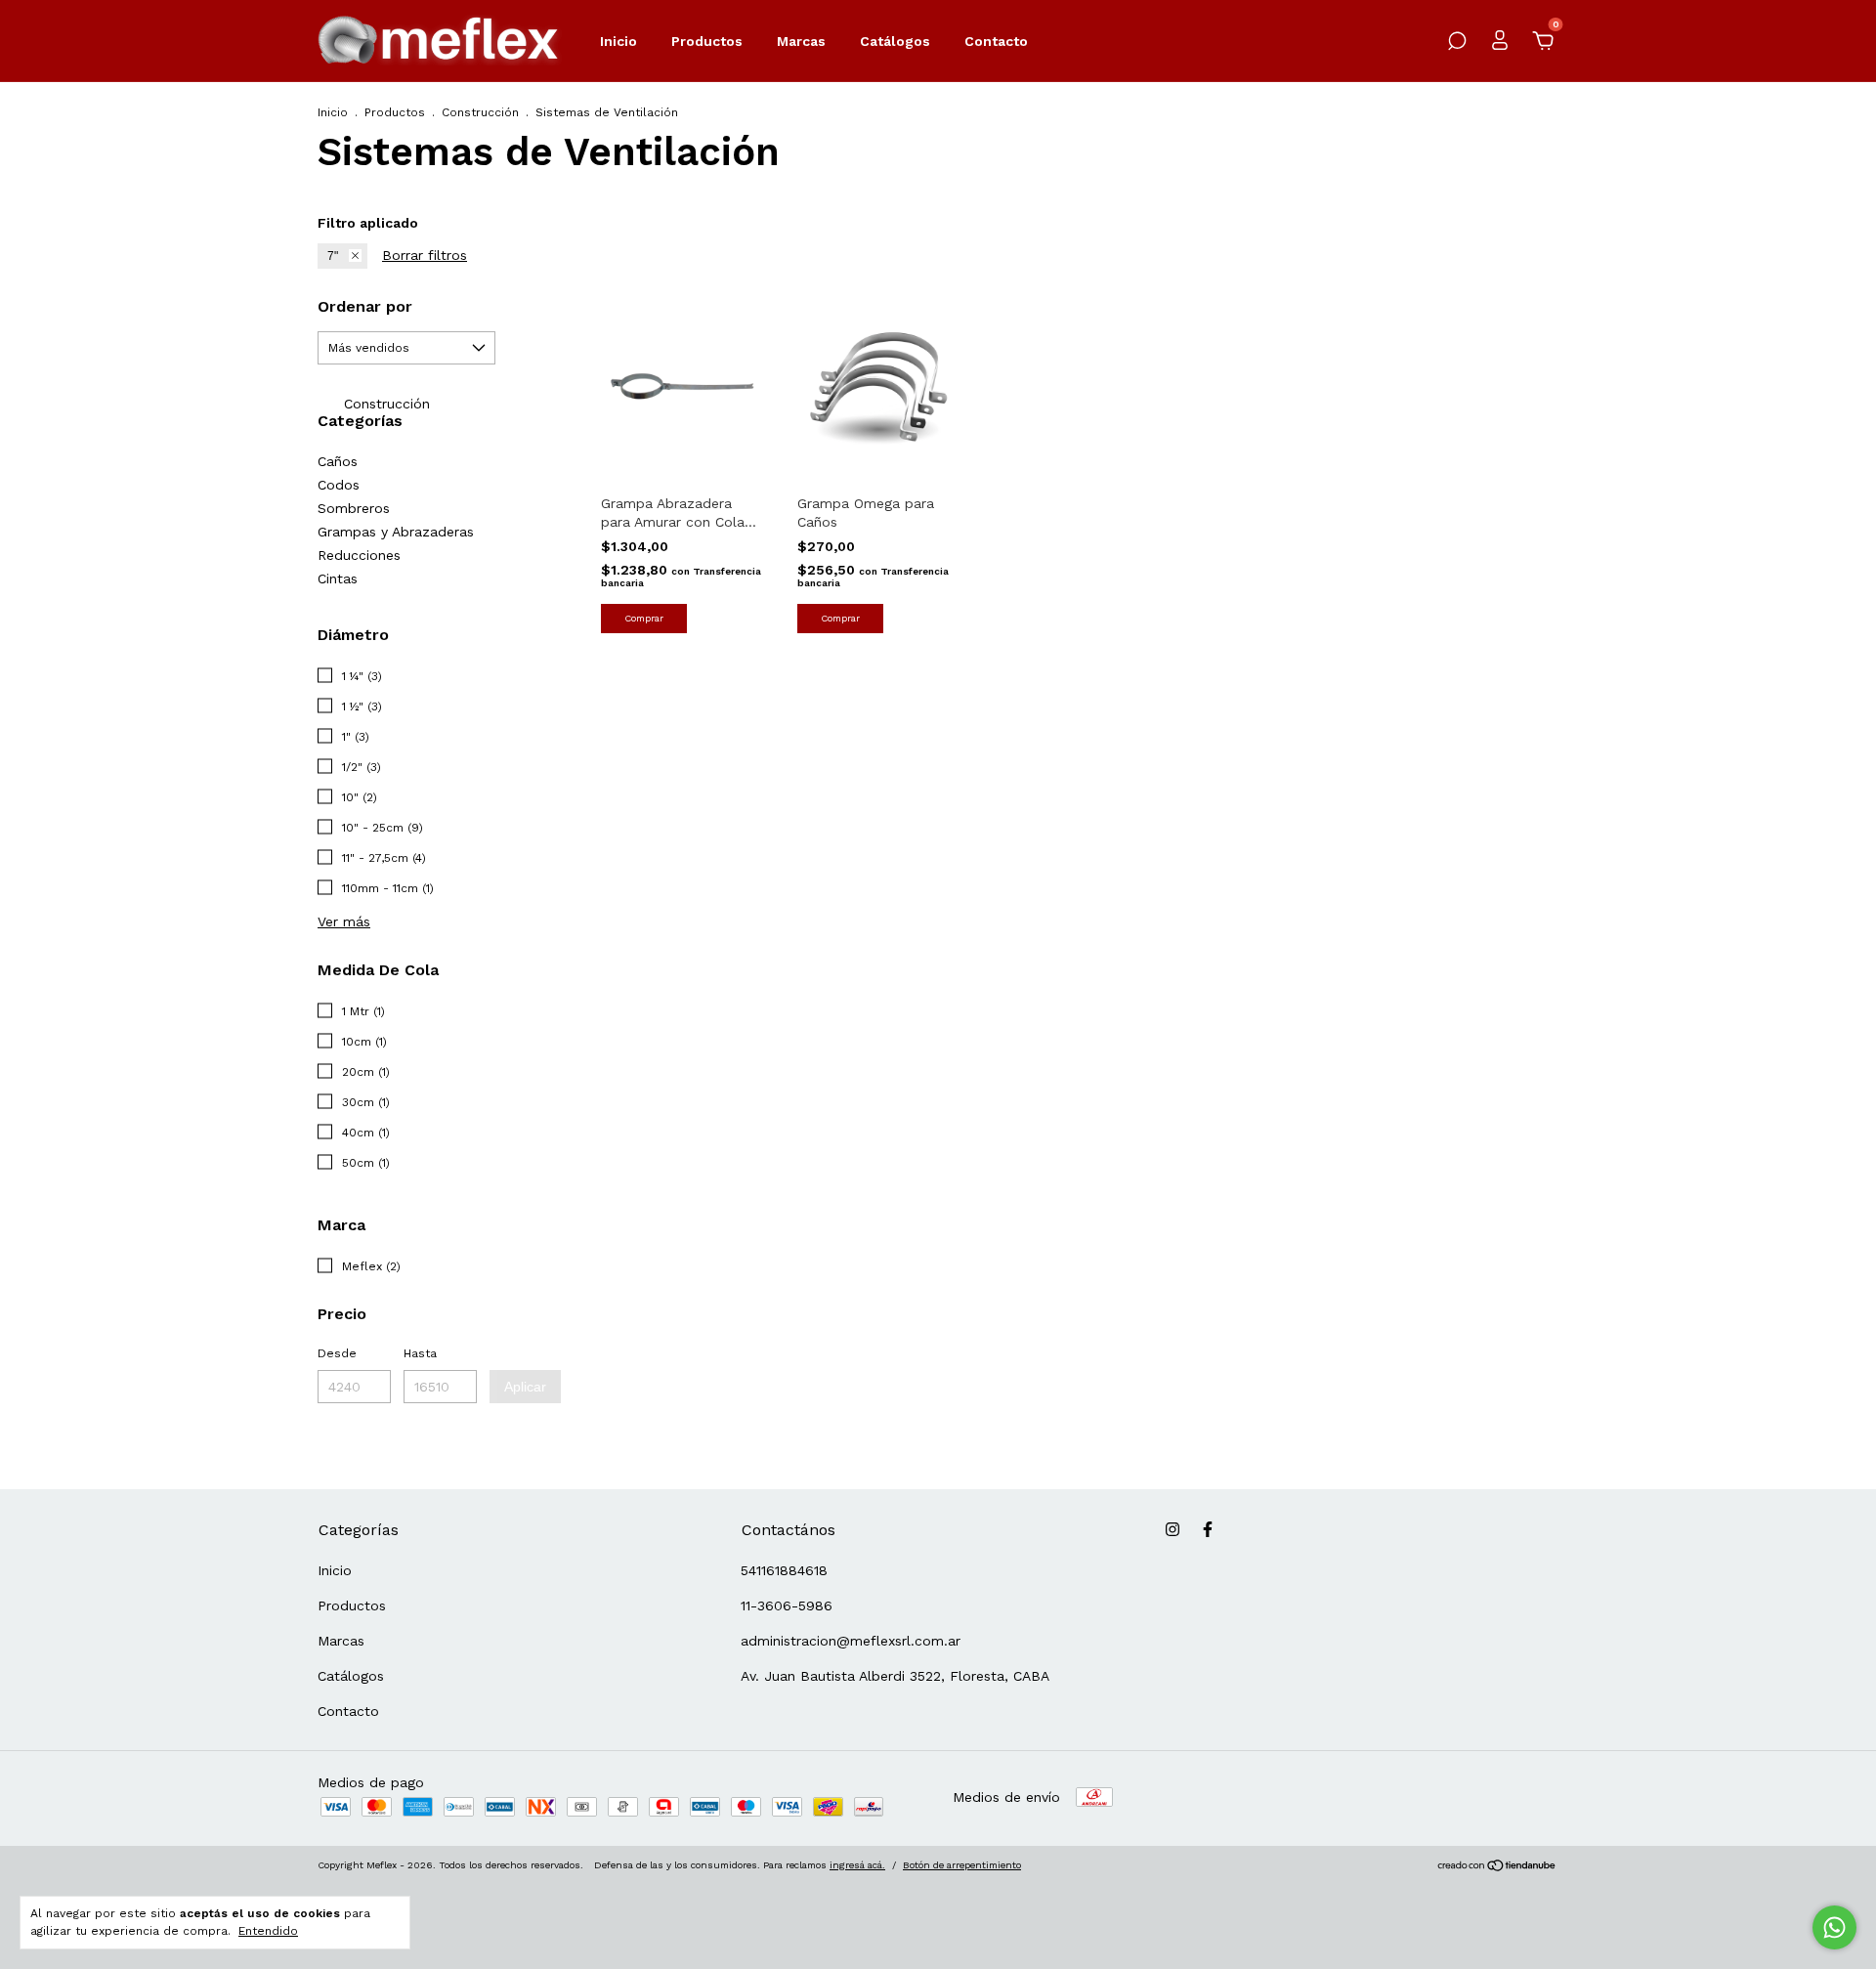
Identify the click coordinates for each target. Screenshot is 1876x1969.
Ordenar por (365, 306)
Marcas (801, 41)
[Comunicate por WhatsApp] (1834, 1927)
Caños (338, 461)
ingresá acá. (857, 1865)
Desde (337, 1353)
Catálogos (895, 41)
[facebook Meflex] (1208, 1529)
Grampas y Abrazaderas (396, 532)
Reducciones (359, 555)
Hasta (420, 1353)
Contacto (996, 41)
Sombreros (354, 508)
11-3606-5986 (787, 1605)
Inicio (618, 41)
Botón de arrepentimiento (962, 1865)
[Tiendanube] (1497, 1867)
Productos (707, 41)
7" (333, 256)
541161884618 (784, 1570)
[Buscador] (1457, 44)
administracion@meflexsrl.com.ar (851, 1641)
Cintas (338, 578)
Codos (339, 485)
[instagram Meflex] (1172, 1529)
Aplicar (525, 1387)
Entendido (268, 1931)
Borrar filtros (425, 255)
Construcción (480, 112)
